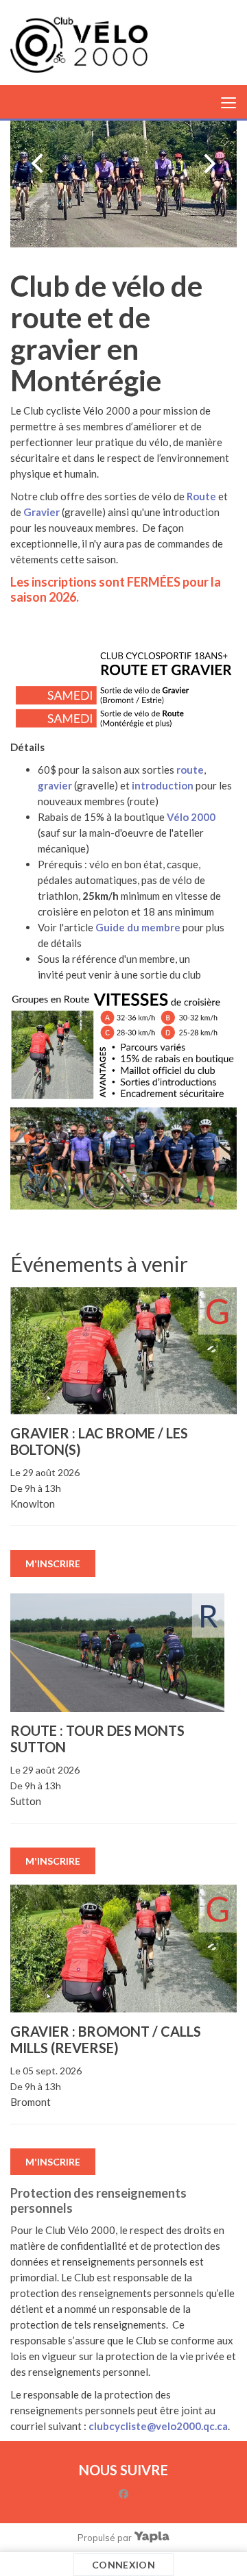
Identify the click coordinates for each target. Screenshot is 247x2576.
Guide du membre (138, 927)
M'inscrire (53, 1563)
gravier (55, 785)
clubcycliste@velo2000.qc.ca (158, 2426)
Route (201, 496)
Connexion (123, 2565)
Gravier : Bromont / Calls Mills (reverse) (106, 2039)
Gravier (42, 512)
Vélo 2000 (191, 817)
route (190, 770)
